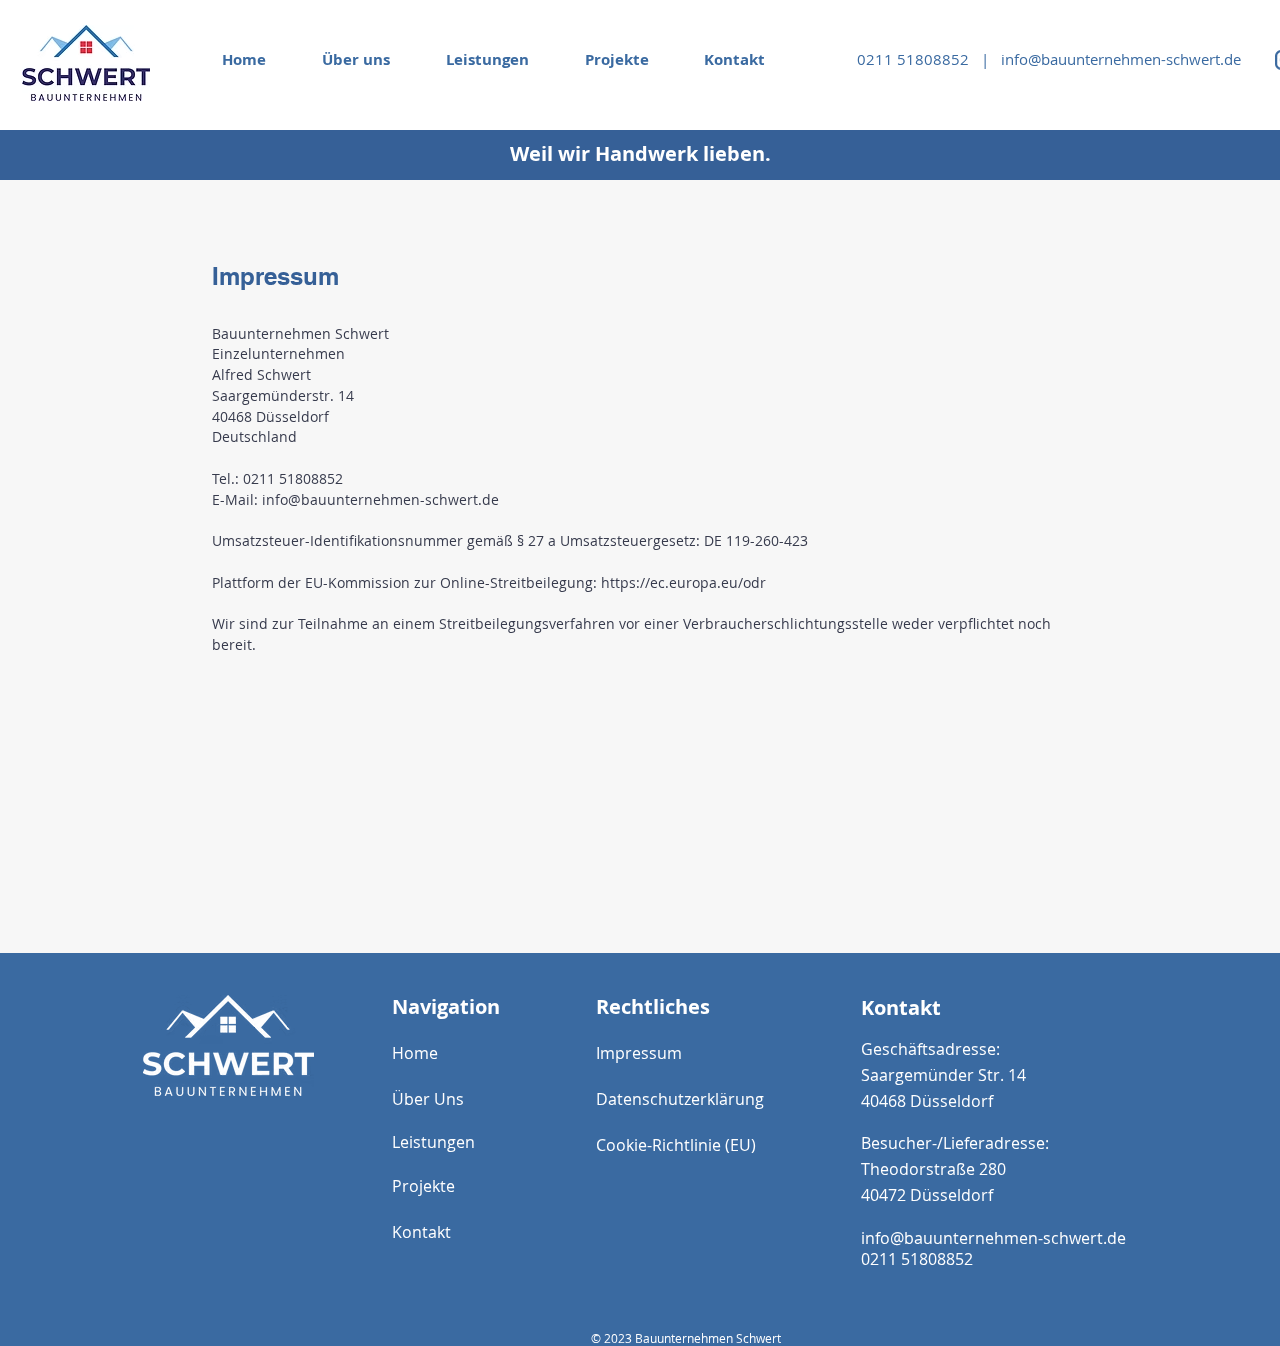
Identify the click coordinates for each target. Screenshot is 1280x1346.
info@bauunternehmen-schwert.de (1121, 59)
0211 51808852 (917, 59)
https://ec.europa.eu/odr (683, 582)
